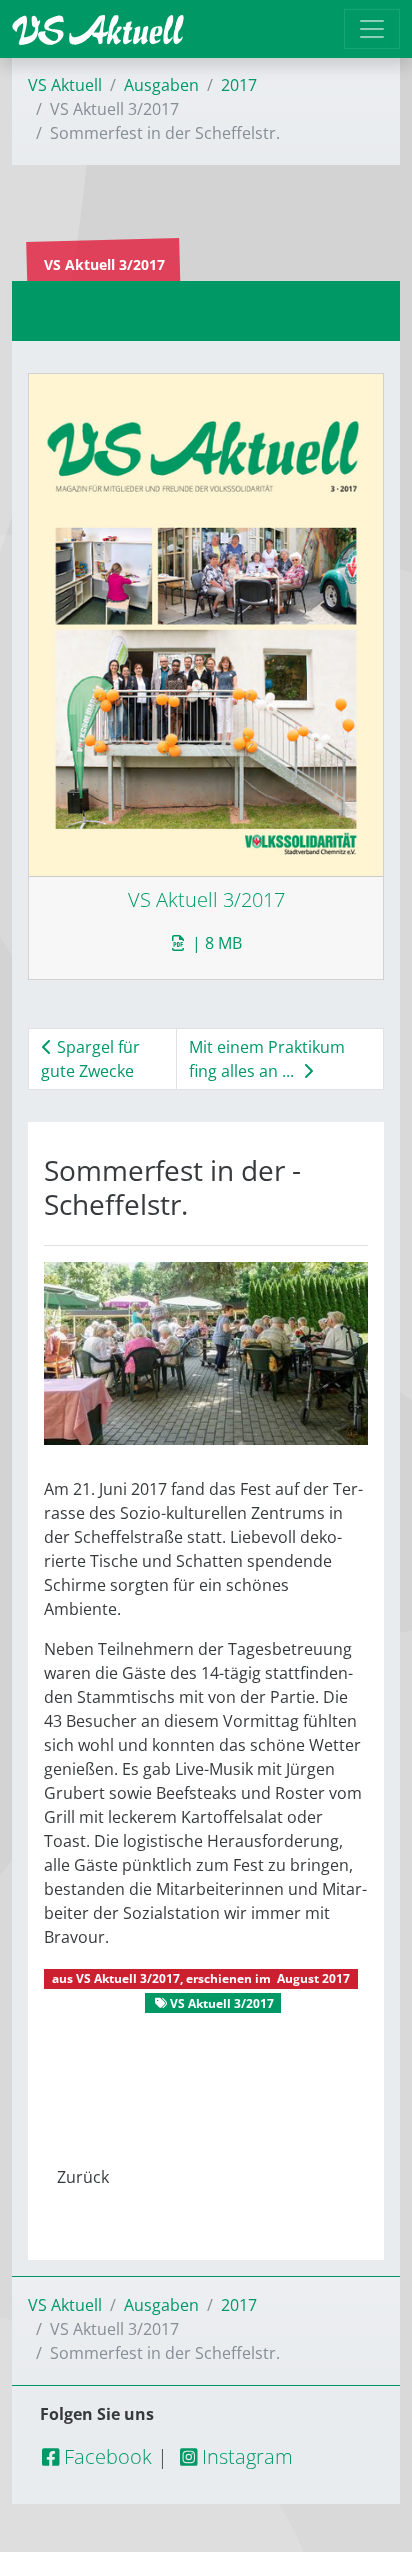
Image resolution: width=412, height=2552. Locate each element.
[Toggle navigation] (372, 29)
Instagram (245, 2456)
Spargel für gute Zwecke (90, 1059)
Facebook (105, 2456)
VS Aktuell (65, 85)
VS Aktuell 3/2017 (128, 1978)
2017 (239, 85)
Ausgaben (161, 85)
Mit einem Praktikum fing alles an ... (267, 1059)
